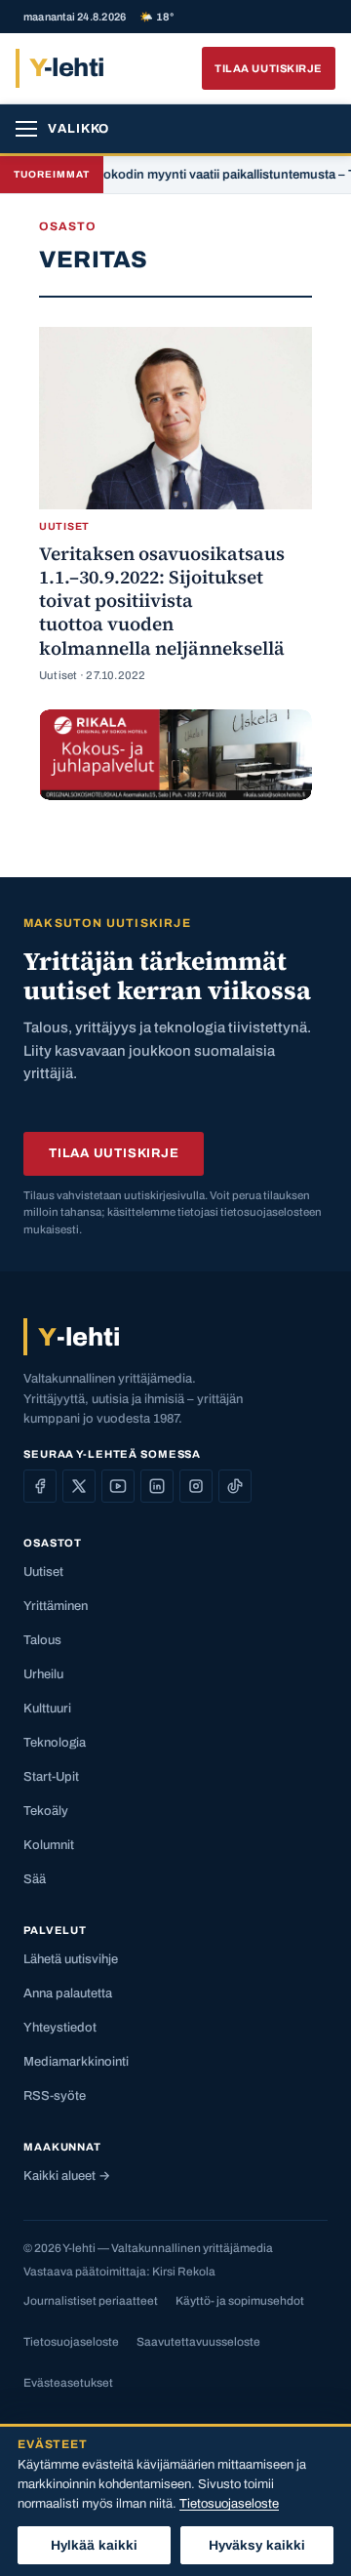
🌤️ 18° (156, 17)
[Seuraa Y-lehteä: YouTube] (118, 1486)
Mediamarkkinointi (76, 2062)
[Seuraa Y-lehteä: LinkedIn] (157, 1486)
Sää (35, 1879)
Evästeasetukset (68, 2383)
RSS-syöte (55, 2096)
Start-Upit (51, 1777)
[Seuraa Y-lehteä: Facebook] (40, 1486)
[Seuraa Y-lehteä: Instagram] (196, 1486)
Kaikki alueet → (67, 2176)
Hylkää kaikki (95, 2545)
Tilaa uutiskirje (269, 68)
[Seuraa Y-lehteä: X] (79, 1486)
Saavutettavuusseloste (198, 2342)
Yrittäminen (56, 1606)
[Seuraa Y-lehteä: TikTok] (235, 1486)
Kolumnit (49, 1845)
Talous (42, 1640)
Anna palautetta (68, 1993)
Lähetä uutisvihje (71, 1959)
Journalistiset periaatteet (91, 2301)
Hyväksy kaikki (257, 2545)
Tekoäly (46, 1811)
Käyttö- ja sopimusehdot (240, 2301)
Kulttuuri (47, 1709)
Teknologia (55, 1743)
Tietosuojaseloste (71, 2342)
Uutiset (43, 1572)
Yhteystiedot (60, 2028)
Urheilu (43, 1674)
